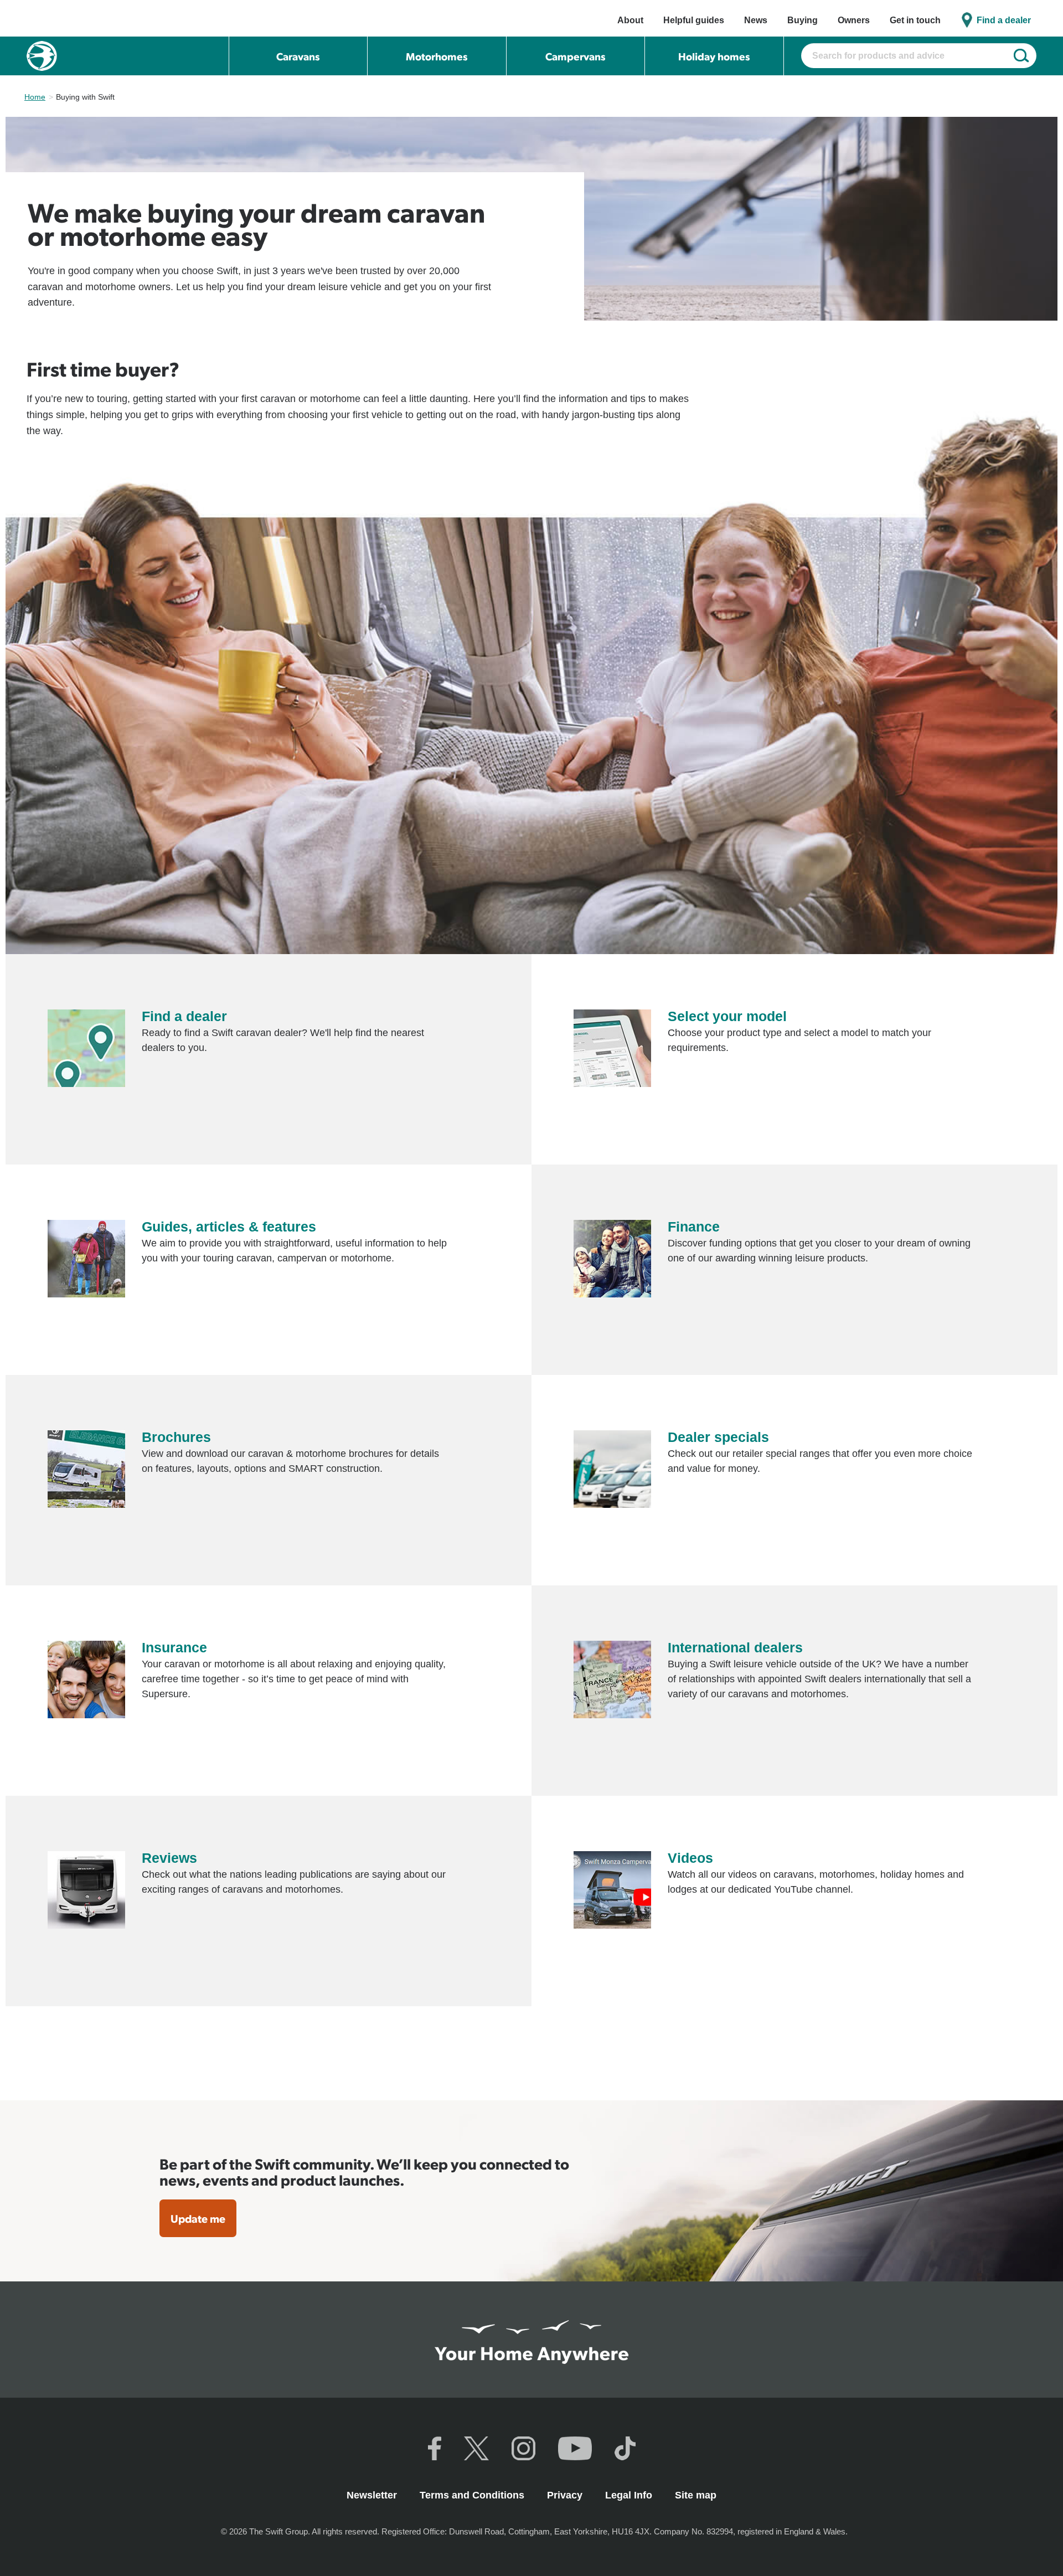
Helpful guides (694, 20)
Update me (198, 2218)
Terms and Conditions (473, 2495)
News (756, 20)
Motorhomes (437, 56)
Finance (694, 1227)
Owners (854, 20)
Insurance (174, 1647)
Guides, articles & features (229, 1227)
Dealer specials (718, 1437)
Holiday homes (714, 56)
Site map (696, 2495)
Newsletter (373, 2495)
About (630, 20)
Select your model (727, 1016)
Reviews (169, 1858)
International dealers (735, 1647)
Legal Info (630, 2495)
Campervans (576, 56)
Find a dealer (1004, 20)
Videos (690, 1858)
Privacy (566, 2495)
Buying (803, 20)
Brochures (176, 1437)
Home (35, 97)
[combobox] (919, 56)
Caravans (298, 56)
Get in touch (915, 20)
